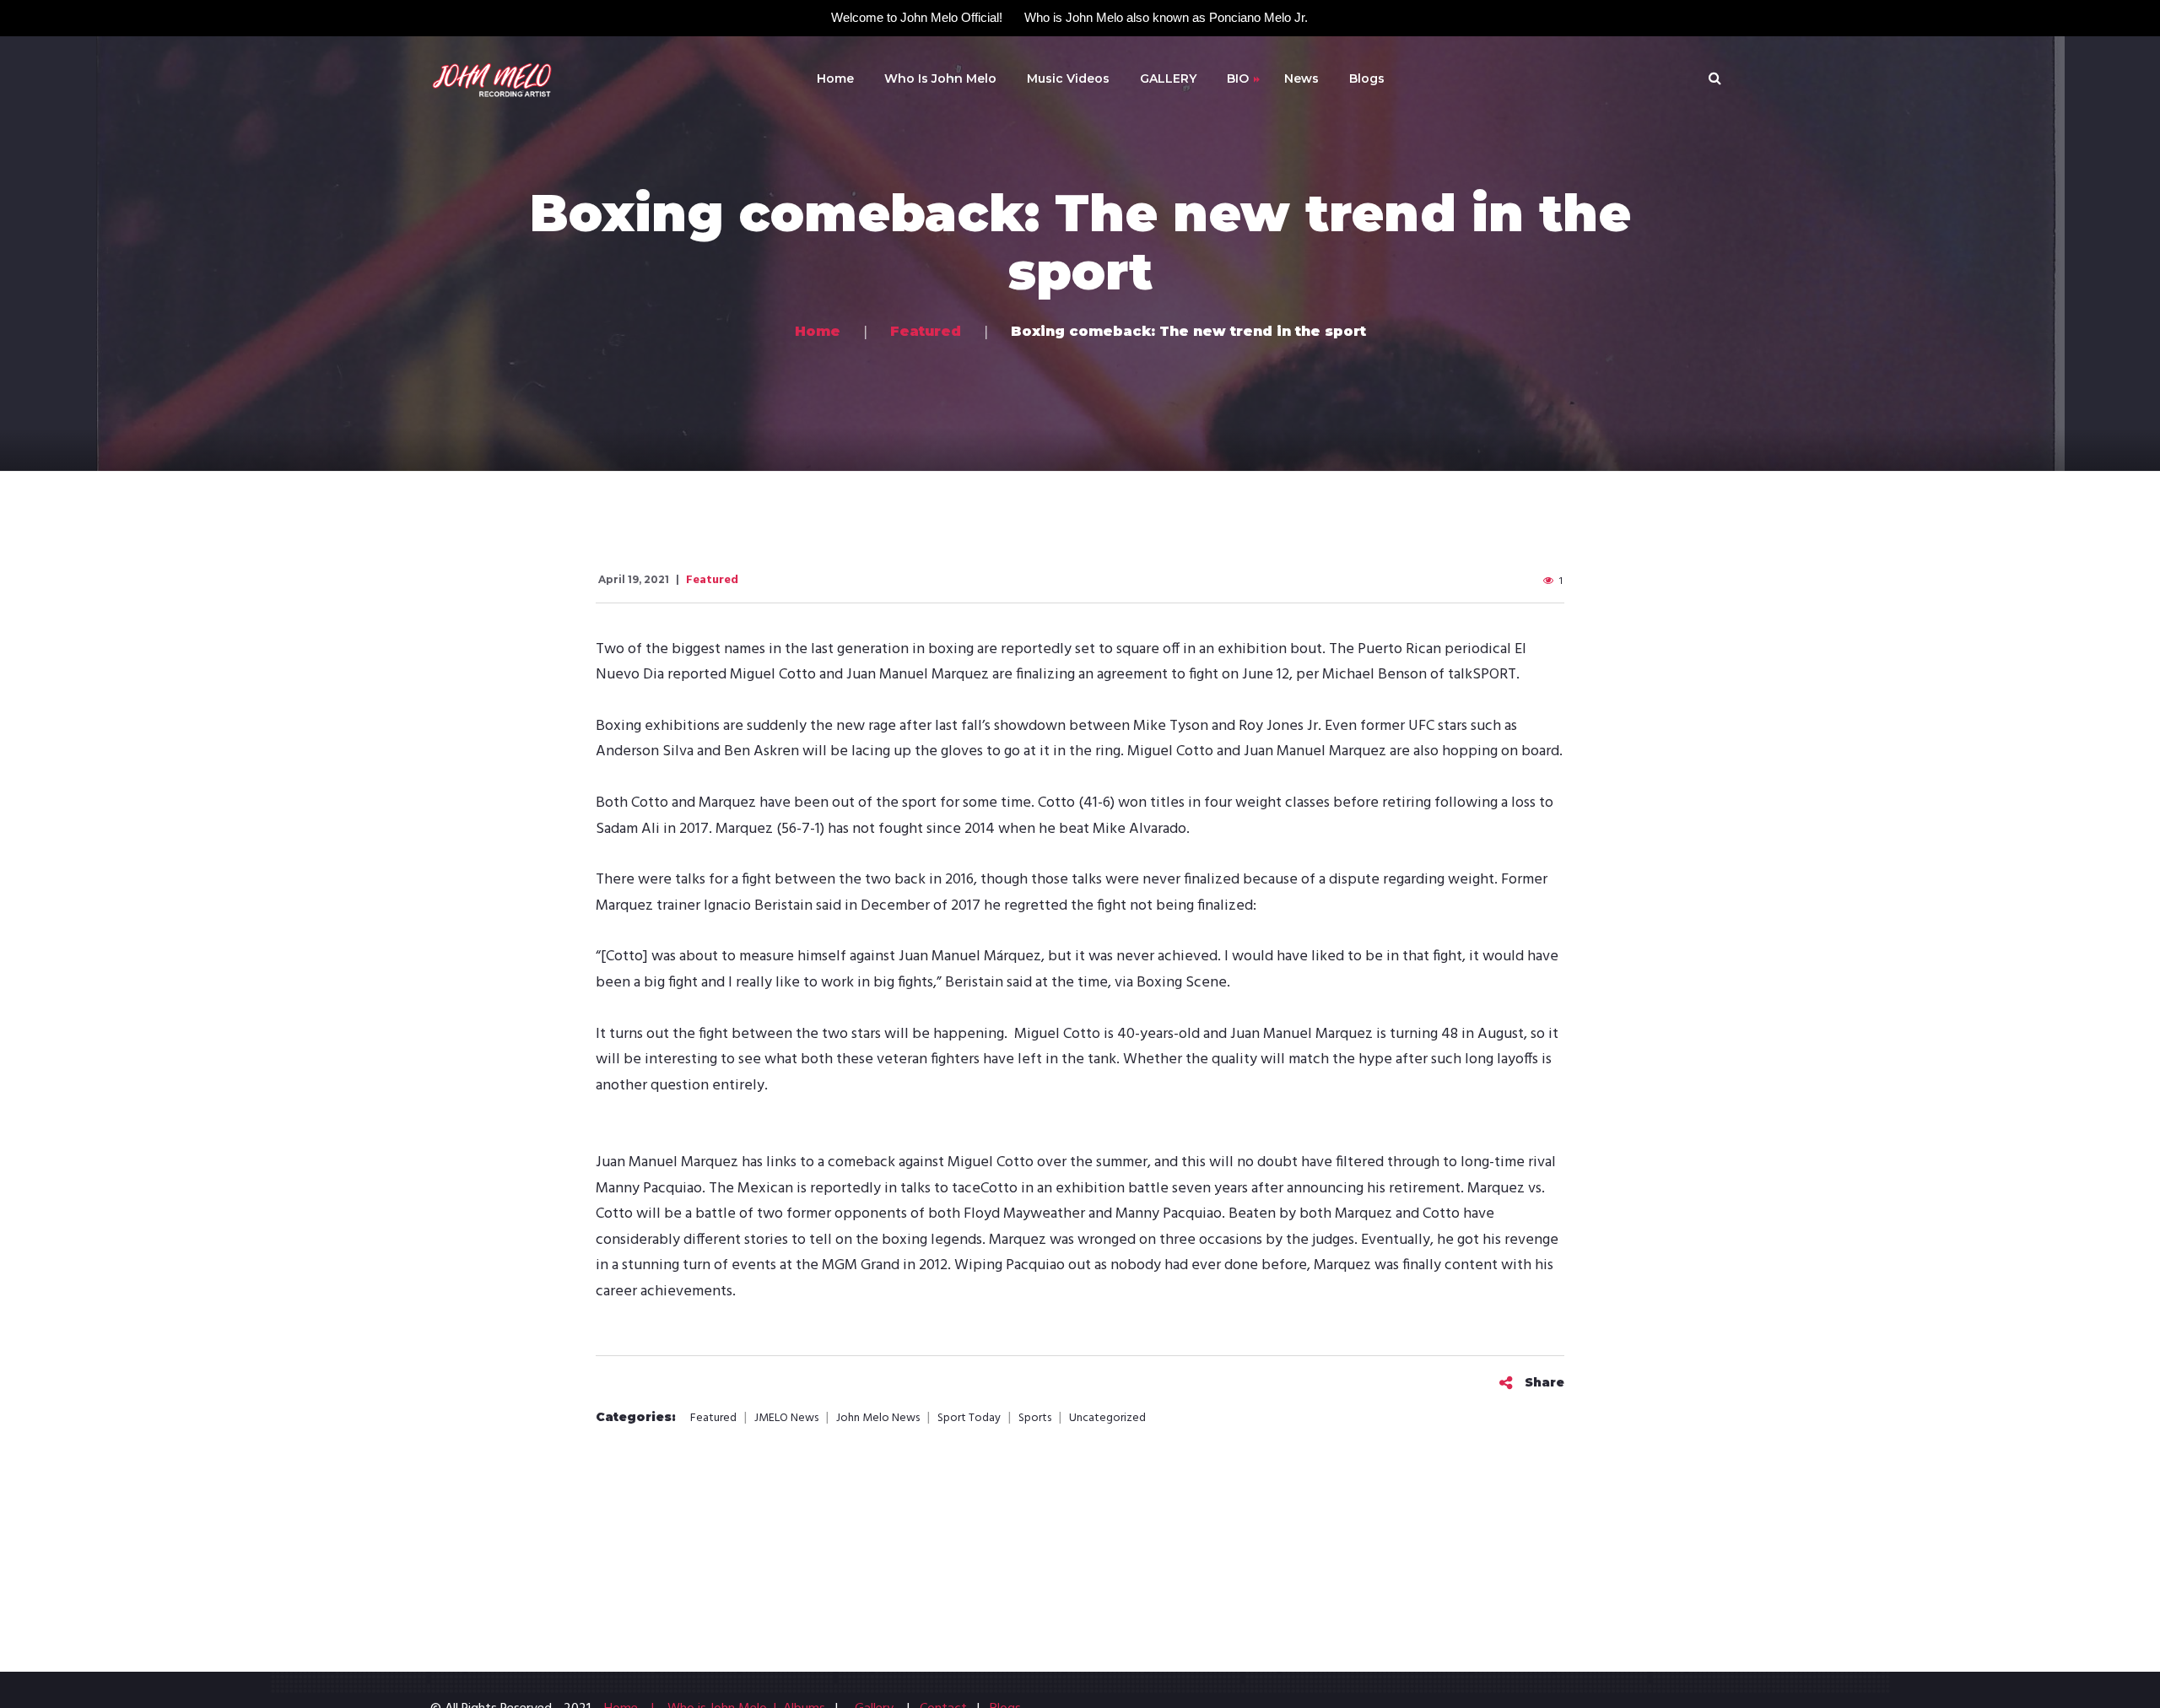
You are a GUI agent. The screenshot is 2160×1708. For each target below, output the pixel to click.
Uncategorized (1107, 1419)
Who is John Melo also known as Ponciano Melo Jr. (1166, 17)
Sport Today (969, 1419)
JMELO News (786, 1419)
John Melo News (878, 1419)
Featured (712, 580)
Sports (1035, 1419)
